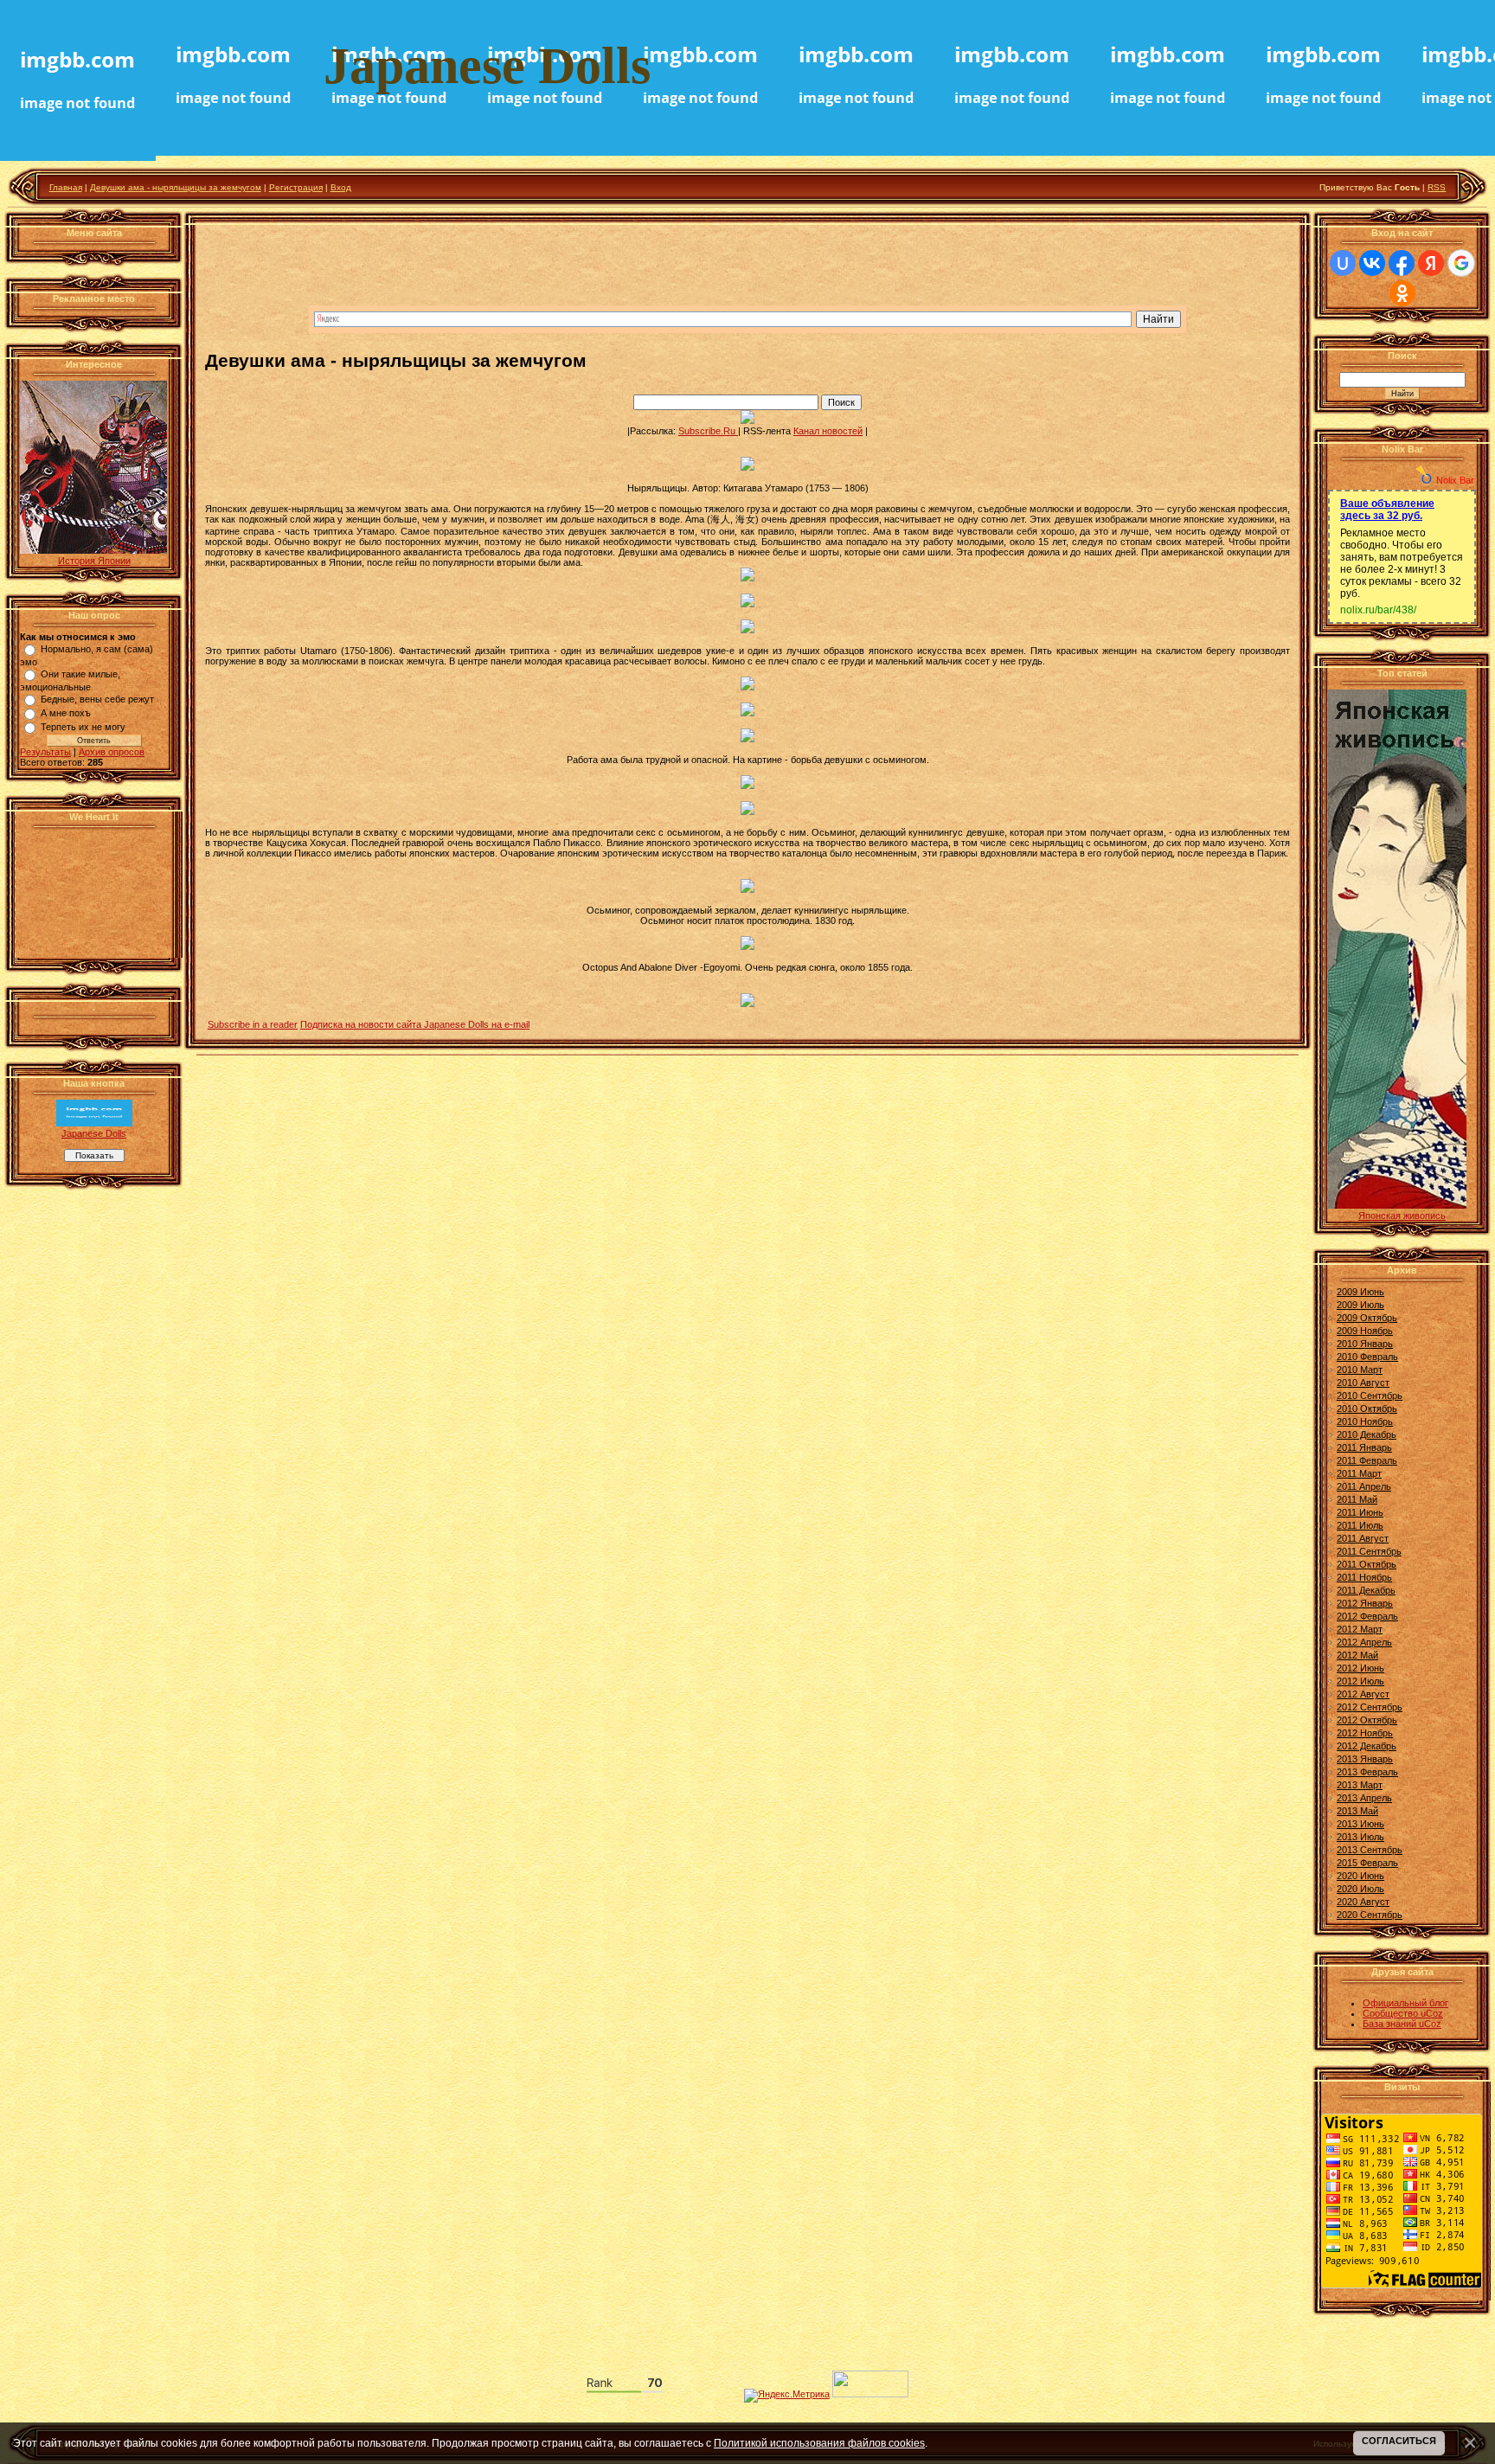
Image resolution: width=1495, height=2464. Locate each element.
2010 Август (1363, 1383)
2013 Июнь (1360, 1824)
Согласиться (1399, 2441)
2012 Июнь (1360, 1668)
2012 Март (1360, 1629)
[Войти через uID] (1343, 263)
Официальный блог (1405, 2003)
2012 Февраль (1367, 1616)
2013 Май (1357, 1811)
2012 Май (1357, 1655)
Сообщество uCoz (1403, 2013)
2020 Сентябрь (1370, 1915)
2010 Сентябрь (1370, 1396)
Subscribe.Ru (708, 431)
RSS (1437, 187)
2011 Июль (1360, 1525)
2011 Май (1357, 1499)
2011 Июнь (1360, 1512)
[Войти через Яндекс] (1431, 263)
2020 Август (1363, 1902)
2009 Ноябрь (1365, 1331)
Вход (341, 187)
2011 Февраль (1367, 1460)
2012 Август (1363, 1694)
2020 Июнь (1360, 1876)
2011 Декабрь (1366, 1590)
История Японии (94, 561)
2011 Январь (1364, 1447)
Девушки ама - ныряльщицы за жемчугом (176, 187)
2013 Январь (1365, 1759)
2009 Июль (1360, 1305)
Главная (66, 187)
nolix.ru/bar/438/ (1378, 610)
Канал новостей (828, 431)
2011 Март (1359, 1473)
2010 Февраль (1367, 1357)
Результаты (45, 752)
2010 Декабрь (1367, 1434)
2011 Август (1363, 1538)
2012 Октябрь (1367, 1720)
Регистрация (296, 187)
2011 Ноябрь (1364, 1577)
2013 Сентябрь (1370, 1850)
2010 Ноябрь (1365, 1421)
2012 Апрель (1364, 1642)
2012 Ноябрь (1365, 1733)
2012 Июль (1360, 1681)
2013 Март (1360, 1785)
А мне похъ (66, 713)
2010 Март (1360, 1370)
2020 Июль (1360, 1889)
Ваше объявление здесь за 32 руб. (1387, 510)
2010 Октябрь (1367, 1408)
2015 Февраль (1367, 1863)
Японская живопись (1402, 1216)
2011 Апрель (1364, 1486)
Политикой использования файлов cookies (819, 2443)
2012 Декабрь (1367, 1746)
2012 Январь (1365, 1603)
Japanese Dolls (94, 1133)
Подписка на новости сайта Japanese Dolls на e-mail (415, 1024)
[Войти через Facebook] (1402, 263)
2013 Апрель (1364, 1798)
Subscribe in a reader (253, 1024)
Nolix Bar (1455, 480)
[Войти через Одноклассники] (1402, 293)
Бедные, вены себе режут (97, 699)
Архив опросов (112, 752)
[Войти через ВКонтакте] (1372, 263)
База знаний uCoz (1402, 2024)
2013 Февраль (1367, 1772)
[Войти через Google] (1461, 263)
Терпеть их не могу (83, 727)
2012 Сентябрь (1370, 1707)
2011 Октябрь (1367, 1564)
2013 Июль (1360, 1837)
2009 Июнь (1360, 1292)
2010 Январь (1365, 1344)
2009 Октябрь (1367, 1318)
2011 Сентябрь (1369, 1551)
